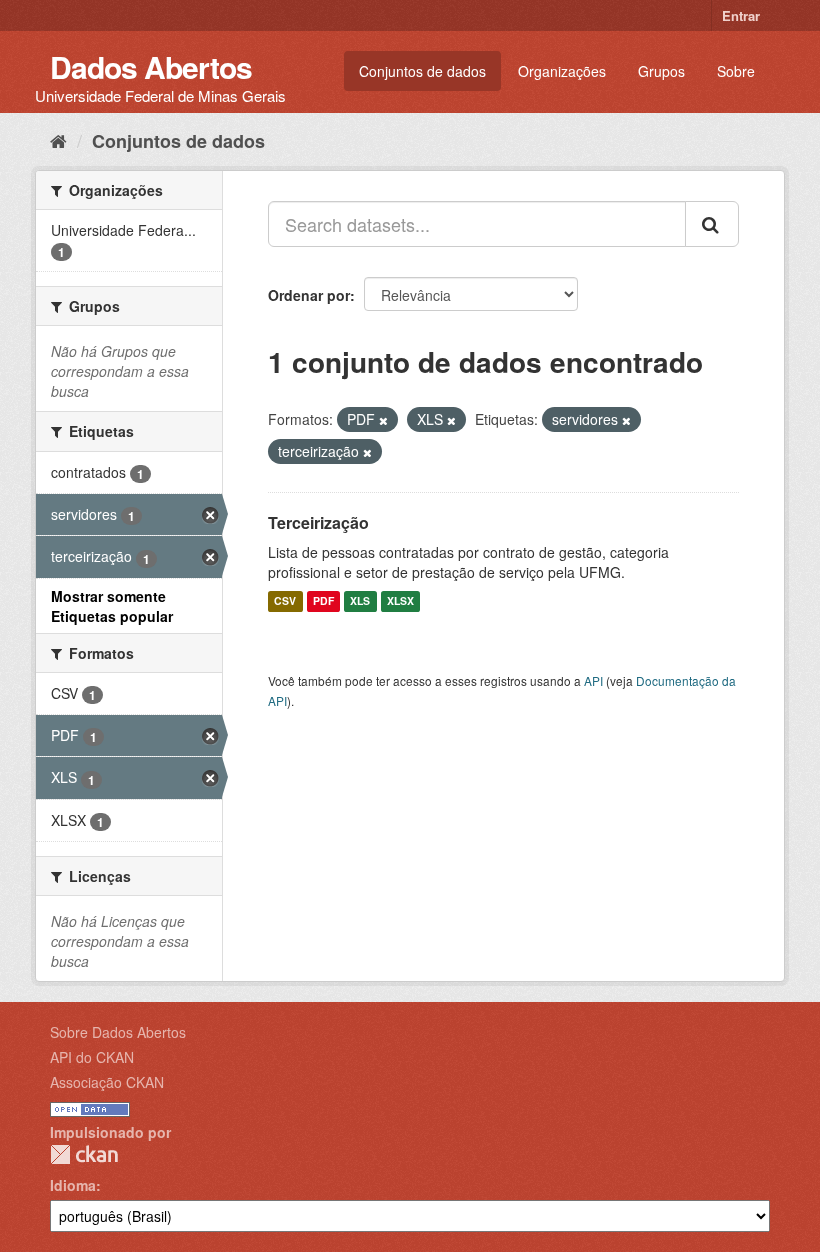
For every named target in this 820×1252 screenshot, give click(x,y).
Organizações (562, 71)
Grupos (661, 71)
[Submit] (712, 224)
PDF (323, 601)
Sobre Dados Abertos (118, 1032)
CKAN (84, 1154)
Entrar (741, 15)
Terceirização (318, 522)
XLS (360, 601)
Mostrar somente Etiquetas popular (112, 606)
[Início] (58, 140)
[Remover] (383, 420)
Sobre (736, 71)
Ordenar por (309, 295)
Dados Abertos (151, 66)
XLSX (400, 601)
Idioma (73, 1185)
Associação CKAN (107, 1082)
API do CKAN (92, 1057)
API (593, 680)
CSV (285, 601)
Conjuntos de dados (422, 71)
